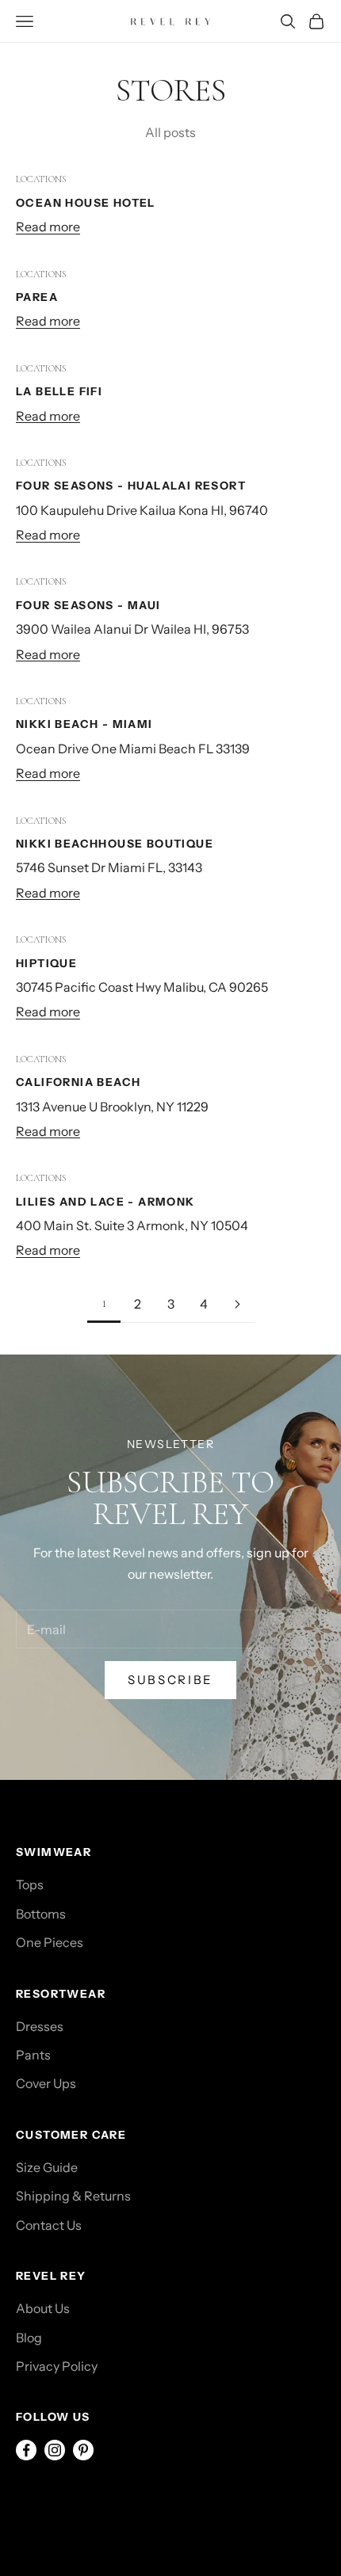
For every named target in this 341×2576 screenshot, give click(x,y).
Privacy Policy (57, 2366)
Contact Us (49, 2225)
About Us (43, 2308)
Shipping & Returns (73, 2196)
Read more (48, 227)
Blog (29, 2338)
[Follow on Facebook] (26, 2450)
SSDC (86, 2502)
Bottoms (41, 1914)
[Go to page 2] (237, 1304)
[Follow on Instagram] (55, 2450)
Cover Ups (46, 2083)
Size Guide (47, 2167)
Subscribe (170, 1680)
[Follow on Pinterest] (83, 2450)
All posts (170, 132)
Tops (30, 1884)
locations (41, 179)
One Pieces (50, 1942)
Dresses (40, 2026)
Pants (33, 2055)
